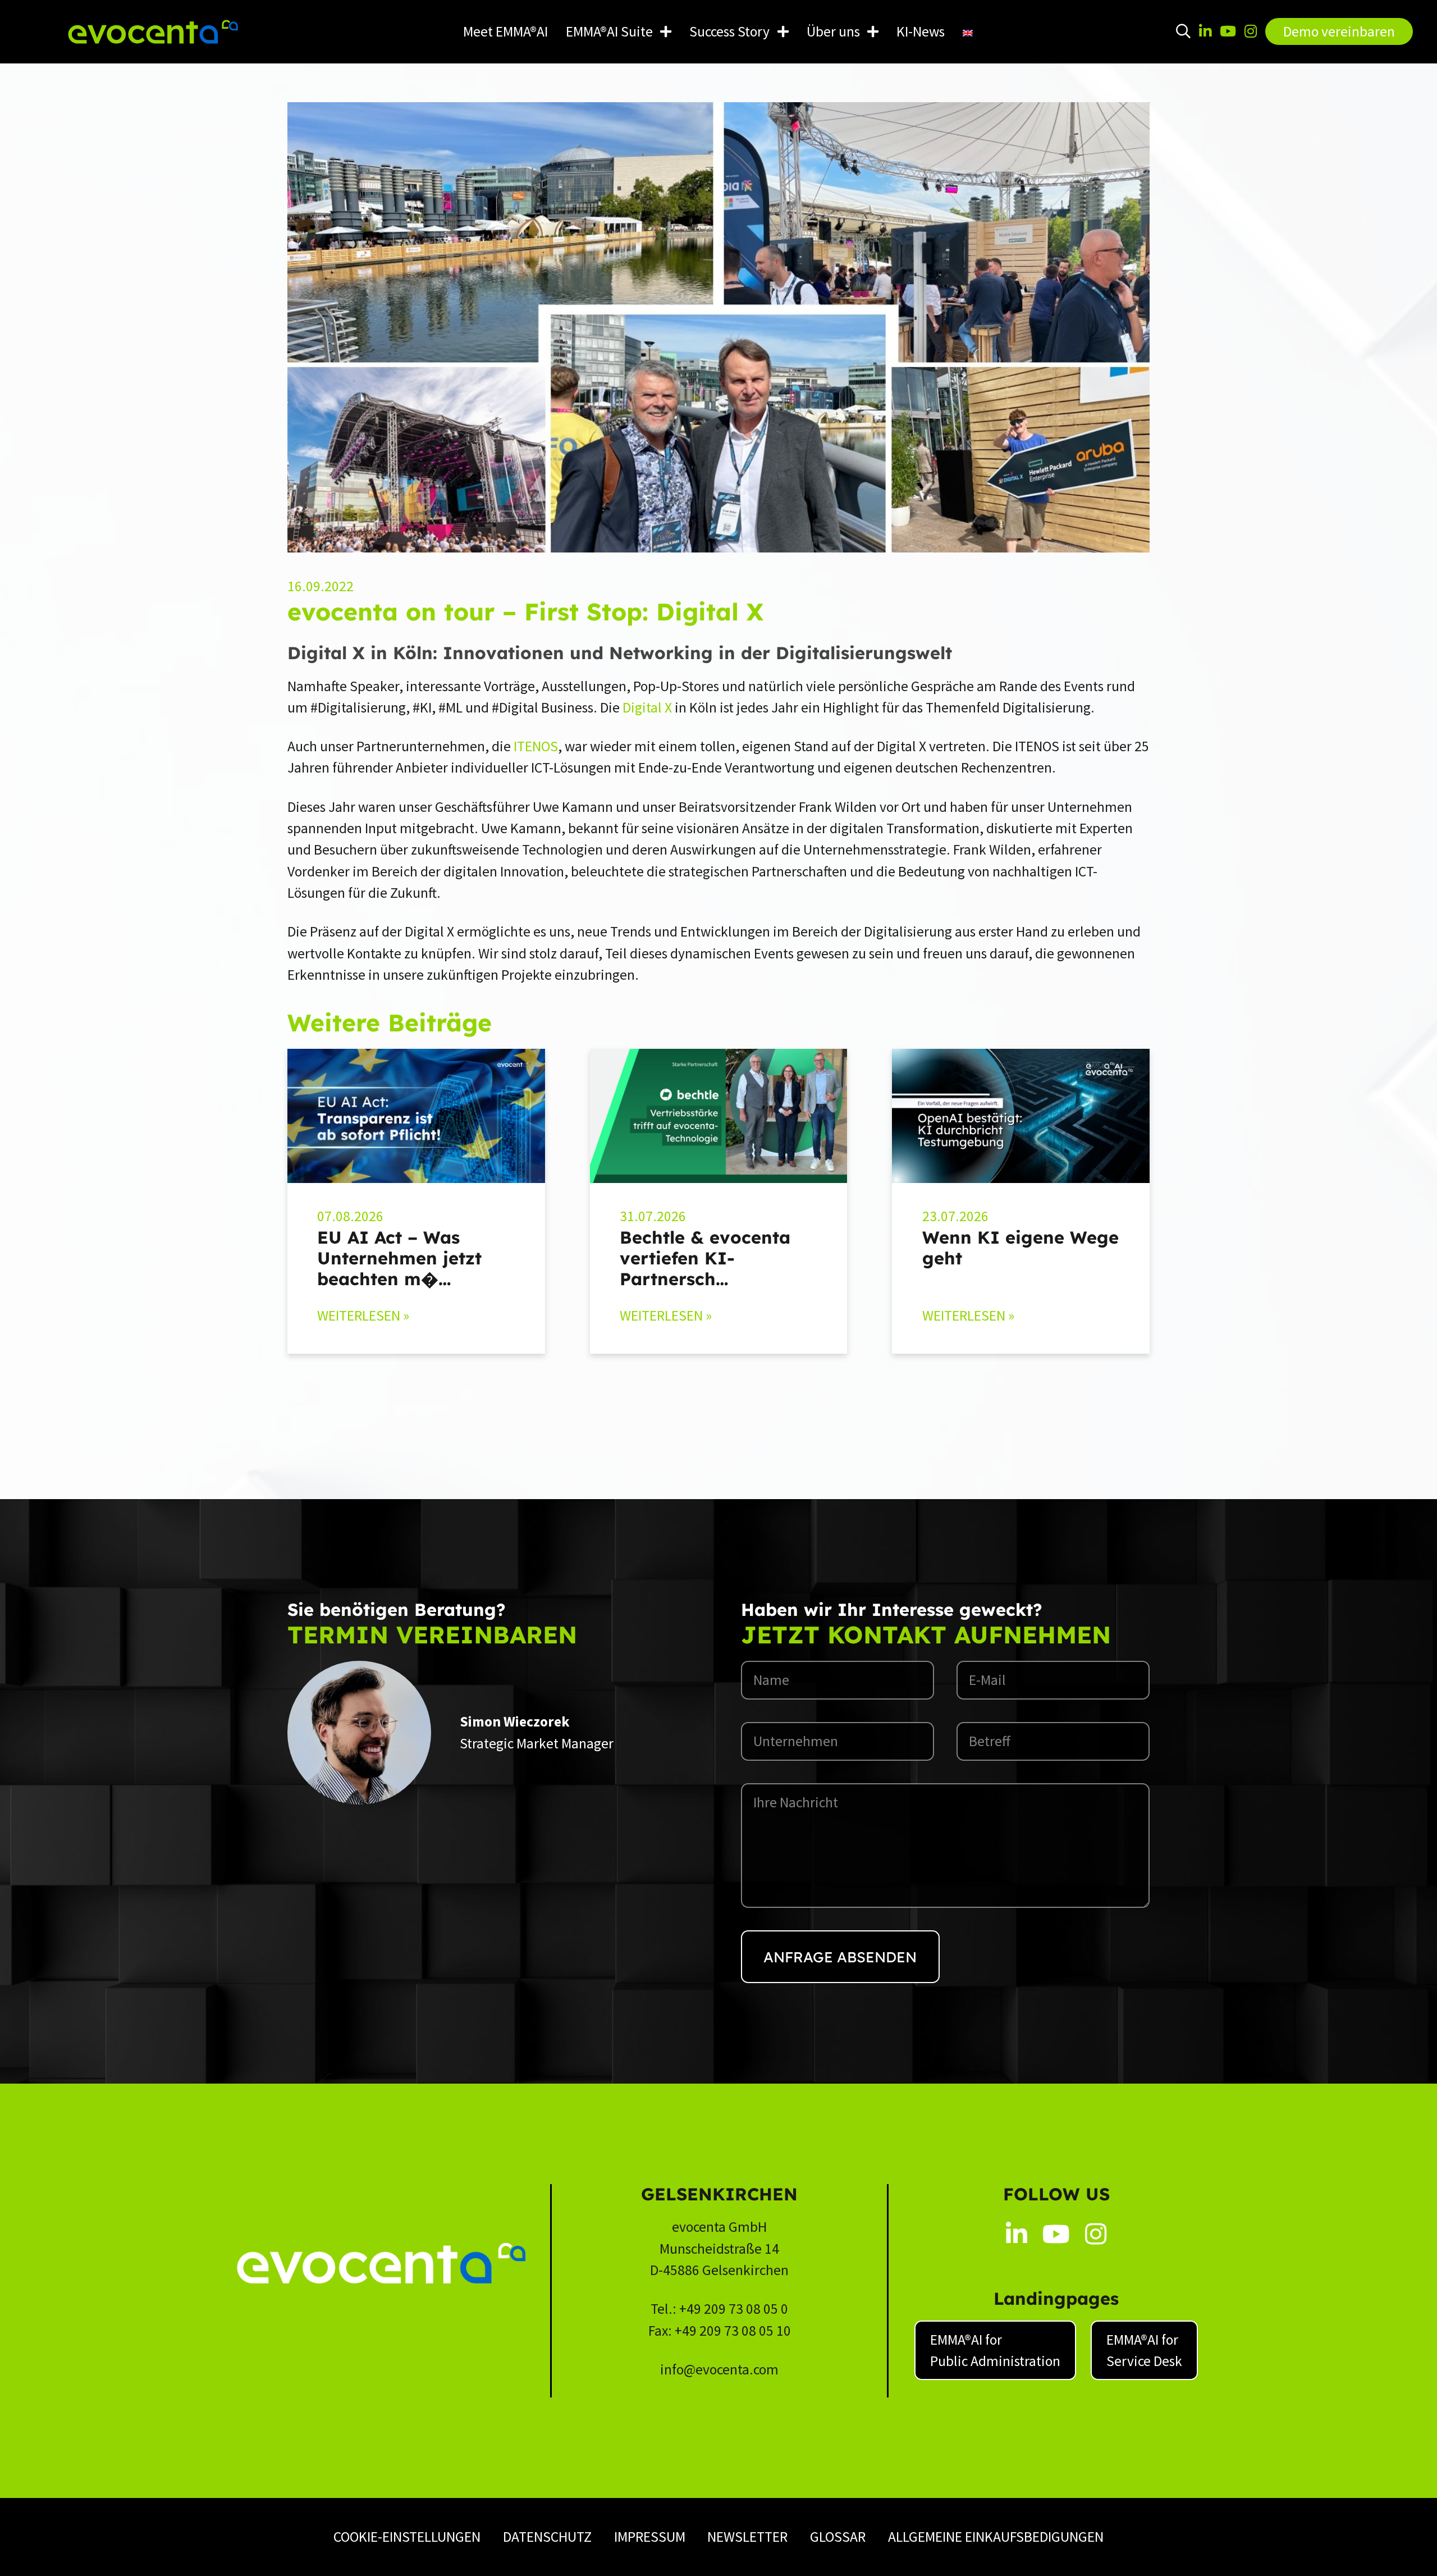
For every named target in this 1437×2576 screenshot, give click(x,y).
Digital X (647, 707)
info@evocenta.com (719, 2369)
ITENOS (536, 746)
